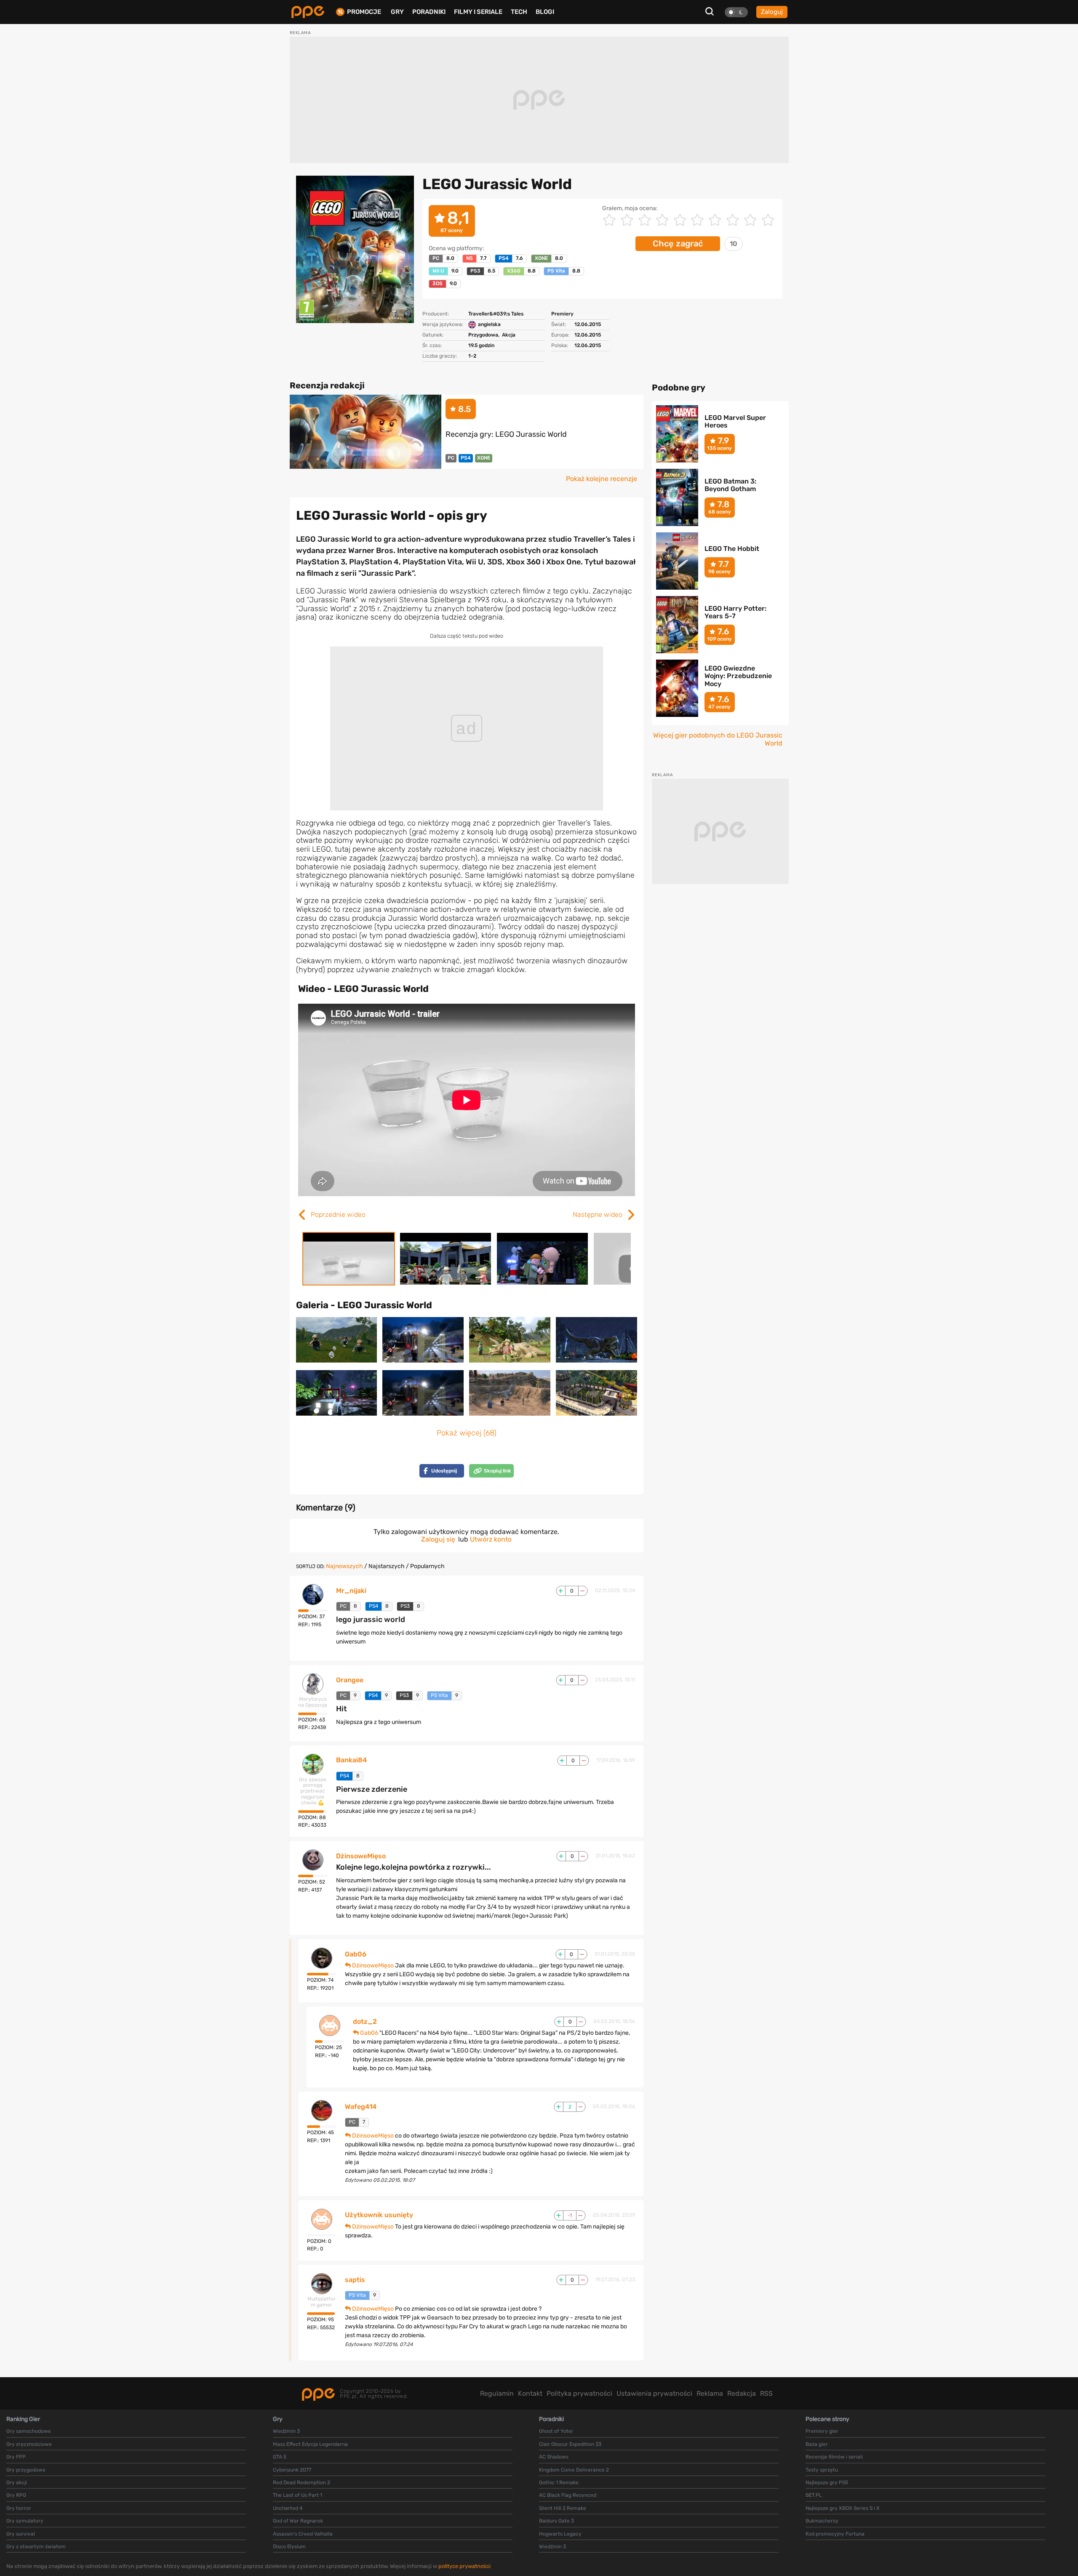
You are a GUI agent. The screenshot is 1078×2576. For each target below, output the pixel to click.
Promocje (364, 12)
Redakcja (742, 2393)
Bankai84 (351, 1760)
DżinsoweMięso (361, 1856)
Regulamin (497, 2393)
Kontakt (530, 2393)
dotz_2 (365, 2022)
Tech (519, 12)
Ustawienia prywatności (654, 2393)
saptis (355, 2280)
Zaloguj (772, 12)
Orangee (350, 1680)
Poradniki (429, 12)
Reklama (710, 2393)
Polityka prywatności (579, 2393)
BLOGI (545, 12)
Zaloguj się (438, 1539)
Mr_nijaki (351, 1591)
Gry (397, 12)
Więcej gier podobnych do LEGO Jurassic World (718, 739)
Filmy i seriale (478, 12)
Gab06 (356, 1954)
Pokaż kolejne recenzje (602, 479)
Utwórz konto (491, 1539)
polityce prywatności (464, 2566)
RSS (766, 2393)
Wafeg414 (361, 2107)
